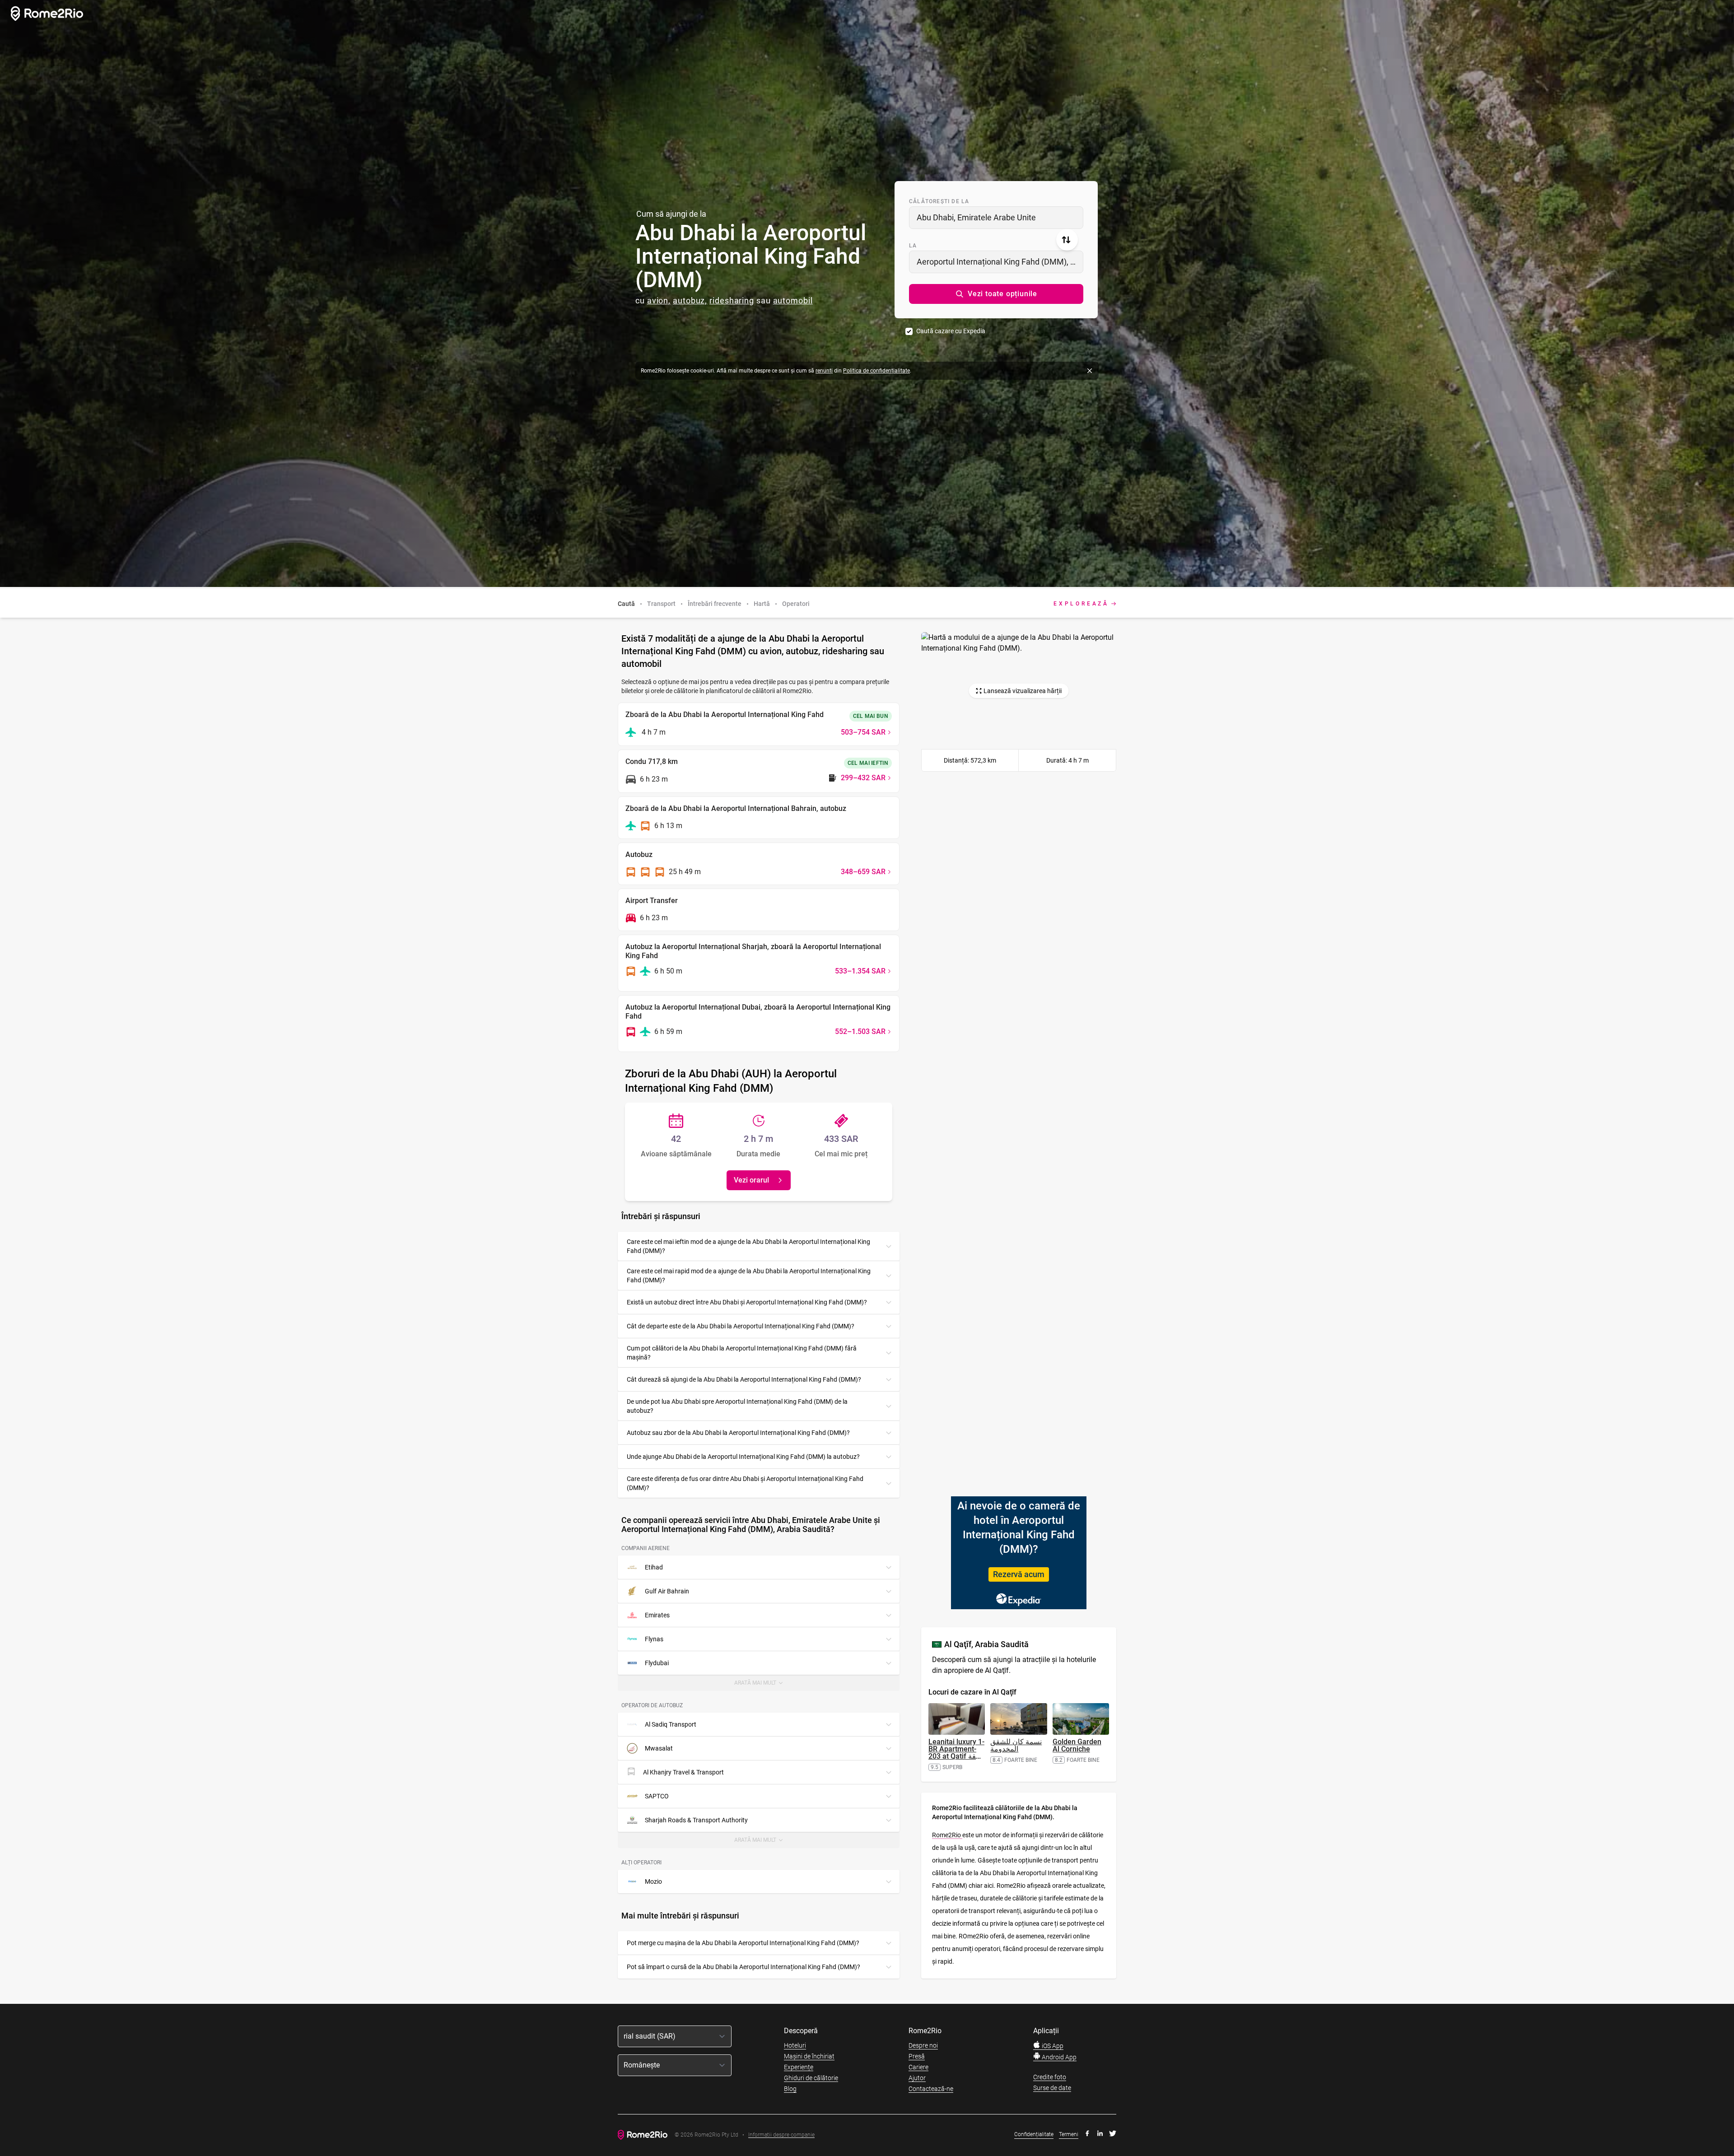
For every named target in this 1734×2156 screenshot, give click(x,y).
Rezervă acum (1019, 1574)
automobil (793, 300)
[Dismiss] (1090, 371)
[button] (996, 294)
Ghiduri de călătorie (811, 2078)
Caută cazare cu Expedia (951, 331)
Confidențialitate (1034, 2134)
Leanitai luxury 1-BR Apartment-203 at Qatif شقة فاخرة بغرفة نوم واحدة (956, 1756)
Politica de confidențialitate (876, 371)
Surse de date (1052, 2088)
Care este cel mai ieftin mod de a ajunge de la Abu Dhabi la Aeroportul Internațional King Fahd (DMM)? (748, 1246)
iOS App (1052, 2046)
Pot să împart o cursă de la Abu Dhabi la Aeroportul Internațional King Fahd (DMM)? (743, 1967)
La (913, 246)
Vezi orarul (751, 1180)
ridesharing (732, 300)
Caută (626, 604)
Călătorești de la (939, 201)
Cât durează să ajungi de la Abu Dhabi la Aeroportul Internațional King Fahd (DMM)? (744, 1379)
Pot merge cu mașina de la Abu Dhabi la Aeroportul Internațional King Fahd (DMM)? (743, 1943)
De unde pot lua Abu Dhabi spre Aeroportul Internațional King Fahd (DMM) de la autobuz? (737, 1406)
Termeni (1069, 2134)
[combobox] (996, 218)
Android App (1058, 2057)
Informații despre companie (781, 2135)
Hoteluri (795, 2045)
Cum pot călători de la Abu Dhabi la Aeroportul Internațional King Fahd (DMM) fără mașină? (742, 1353)
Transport (661, 604)
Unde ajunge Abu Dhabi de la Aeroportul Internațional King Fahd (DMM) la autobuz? (743, 1457)
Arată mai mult (761, 1685)
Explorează (1081, 604)
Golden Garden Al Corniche (1077, 1745)
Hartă (762, 604)
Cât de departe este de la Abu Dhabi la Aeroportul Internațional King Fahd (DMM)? (741, 1326)
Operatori (796, 604)
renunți (824, 371)
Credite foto (1050, 2077)
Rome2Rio (947, 1835)
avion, (659, 300)
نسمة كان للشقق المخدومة (1016, 1745)
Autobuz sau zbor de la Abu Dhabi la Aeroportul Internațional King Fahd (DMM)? (738, 1433)
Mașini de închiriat (809, 2056)
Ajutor (917, 2078)
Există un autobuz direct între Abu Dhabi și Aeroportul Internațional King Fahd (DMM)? (747, 1302)
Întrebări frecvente (715, 604)
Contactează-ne (931, 2089)
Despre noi (923, 2045)
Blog (790, 2089)
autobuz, (690, 300)
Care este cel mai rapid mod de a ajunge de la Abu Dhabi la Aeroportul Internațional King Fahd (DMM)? (749, 1276)
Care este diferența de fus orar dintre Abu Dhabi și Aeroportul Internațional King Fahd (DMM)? (745, 1483)
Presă (917, 2056)
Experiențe (799, 2067)
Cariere (918, 2067)
